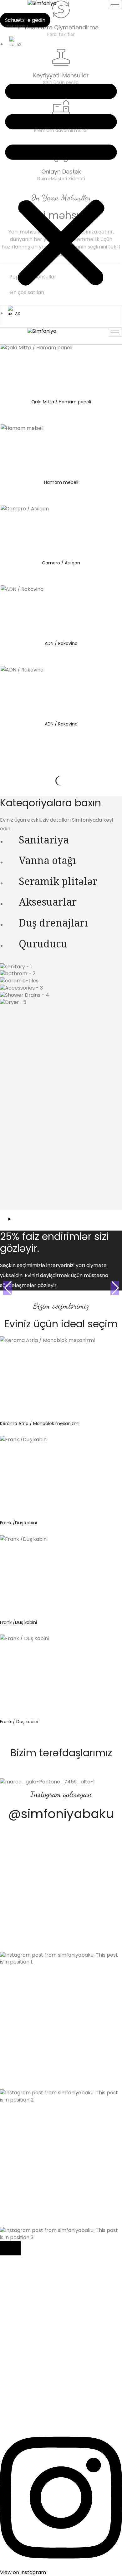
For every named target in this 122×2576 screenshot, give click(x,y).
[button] (61, 182)
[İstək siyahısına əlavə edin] (89, 1346)
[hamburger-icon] (115, 5)
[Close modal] (10, 2248)
